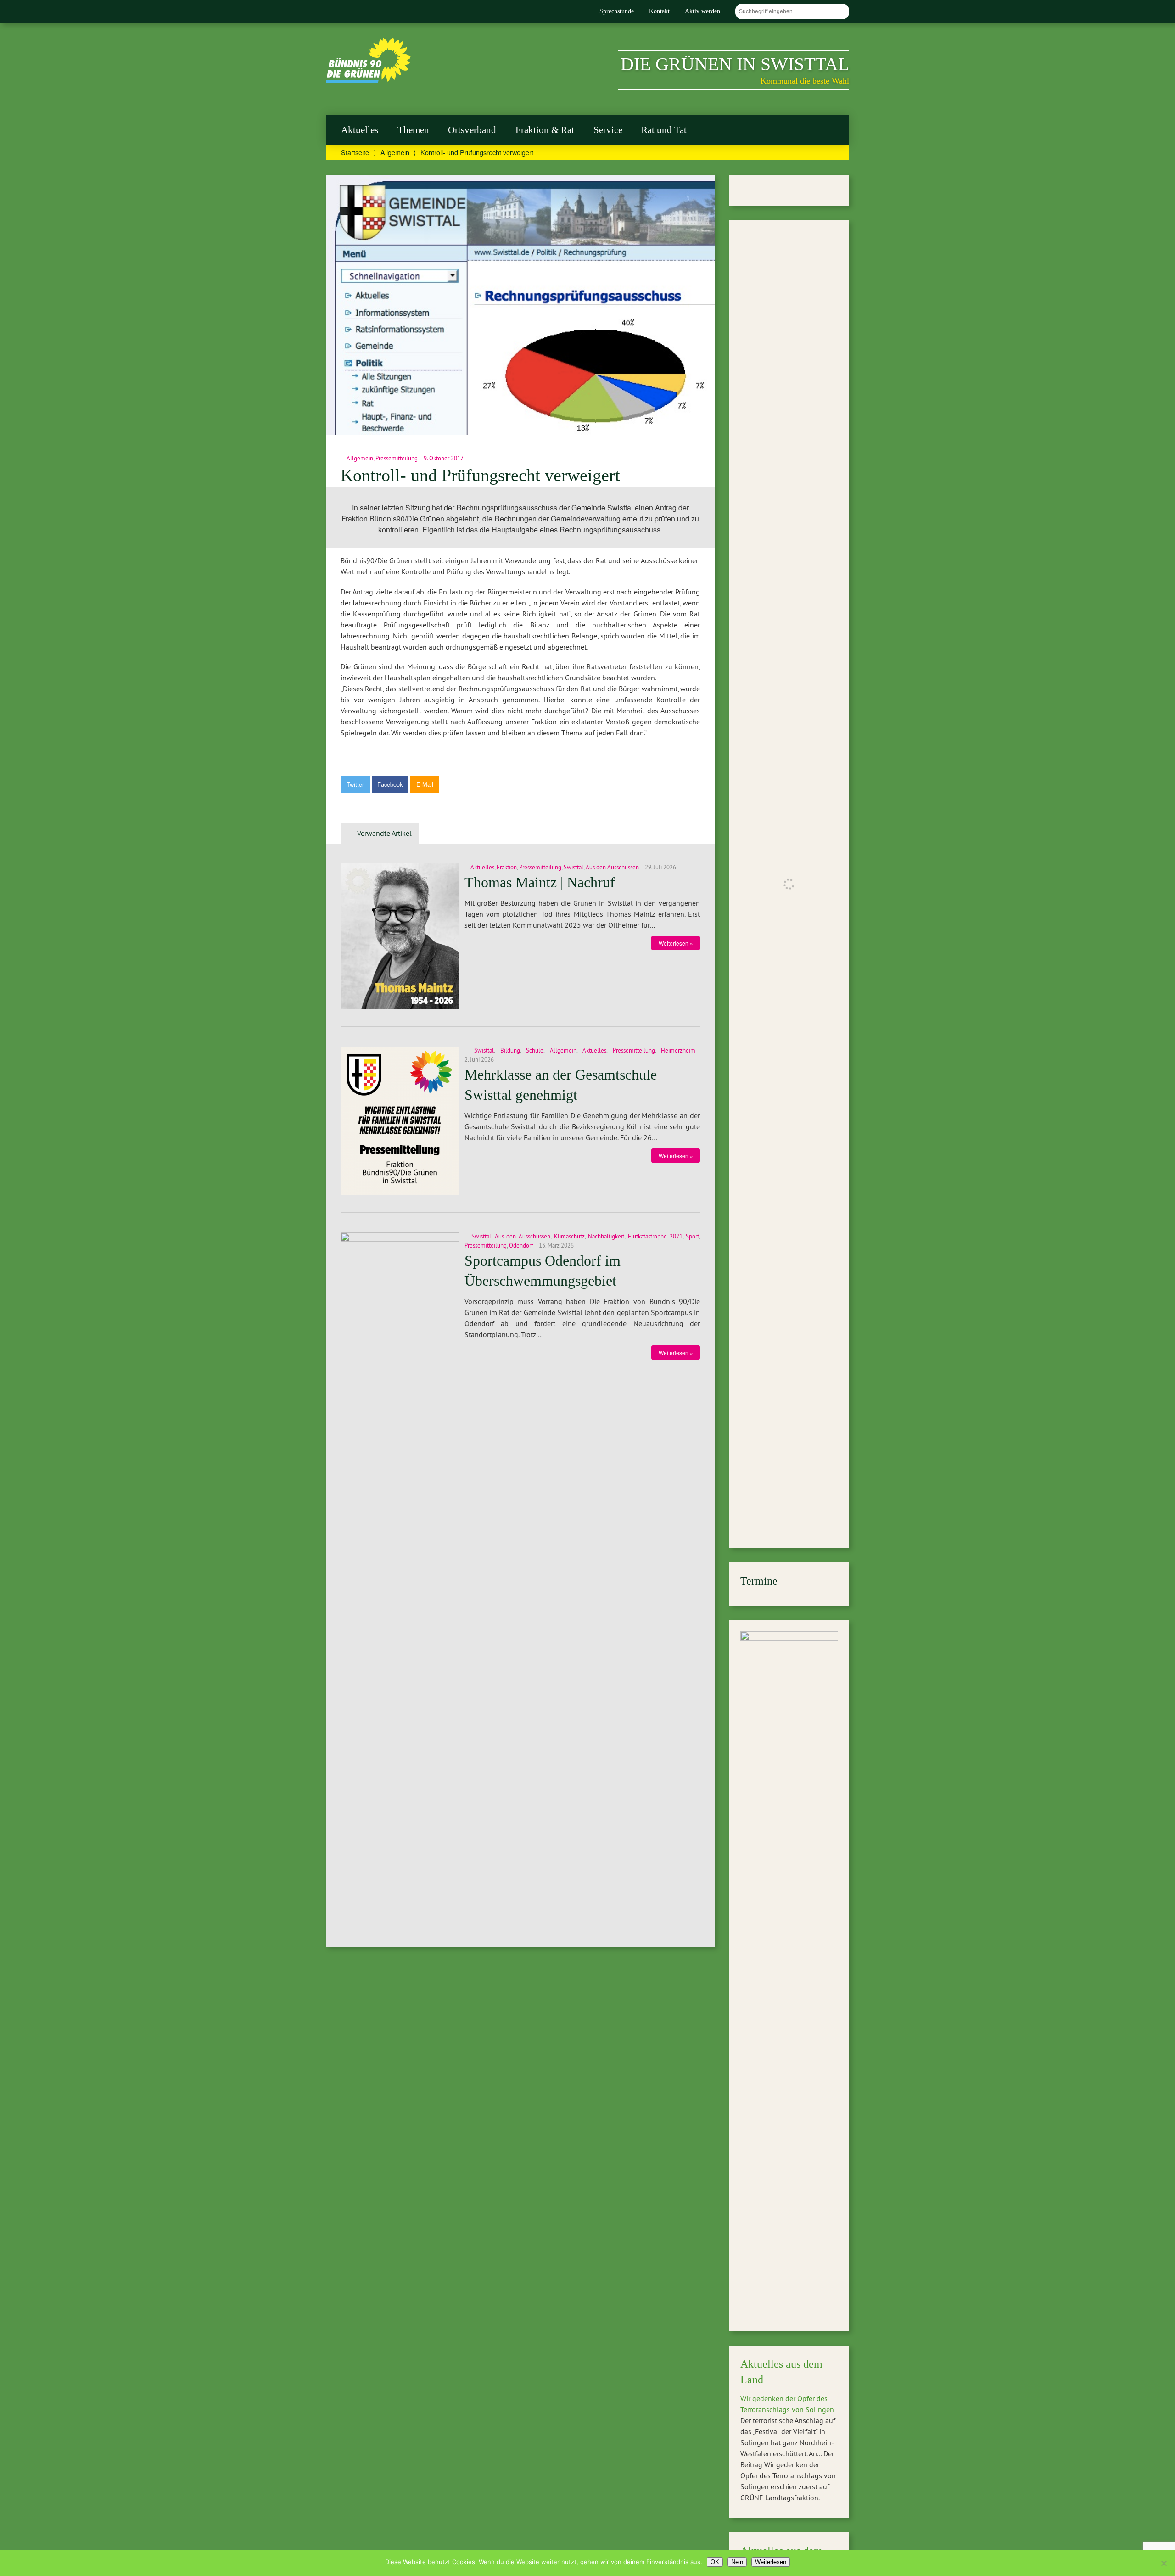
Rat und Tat (664, 130)
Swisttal (574, 867)
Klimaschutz (569, 1236)
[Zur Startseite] (368, 80)
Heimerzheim (678, 1050)
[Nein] (1164, 2563)
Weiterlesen (771, 2562)
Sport (692, 1236)
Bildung (510, 1050)
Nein (737, 2562)
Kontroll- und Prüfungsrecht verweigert (480, 475)
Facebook (390, 784)
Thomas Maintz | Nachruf (540, 882)
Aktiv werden (702, 11)
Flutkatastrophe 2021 (655, 1236)
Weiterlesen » (676, 943)
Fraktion (507, 867)
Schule (535, 1050)
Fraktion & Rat (545, 130)
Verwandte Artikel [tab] (384, 833)
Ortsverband (472, 130)
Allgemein (395, 152)
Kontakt (659, 11)
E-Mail (425, 784)
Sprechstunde (617, 11)
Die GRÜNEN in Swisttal (735, 64)
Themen (413, 130)
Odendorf (521, 1245)
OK (715, 2562)
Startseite (355, 152)
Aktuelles (360, 130)
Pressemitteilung (397, 458)
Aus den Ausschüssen (612, 867)
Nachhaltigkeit (606, 1236)
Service (608, 130)
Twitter (355, 784)
